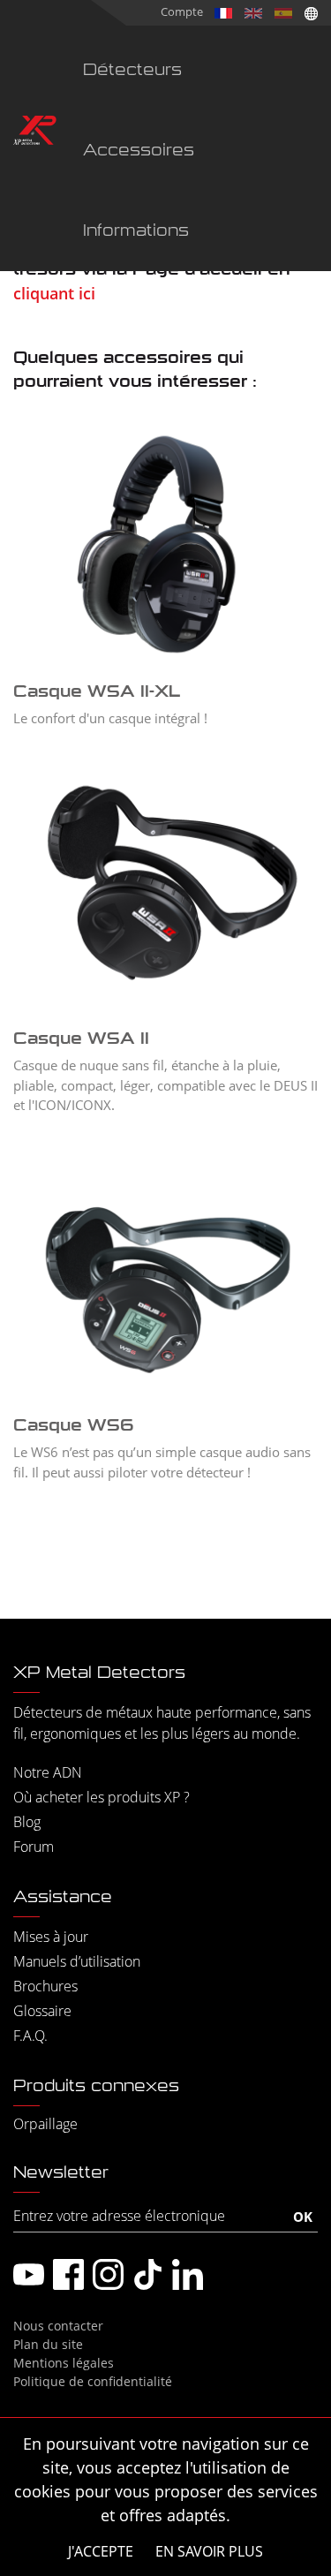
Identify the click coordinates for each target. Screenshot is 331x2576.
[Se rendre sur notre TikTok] (148, 2274)
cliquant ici (54, 293)
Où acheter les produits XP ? (102, 1797)
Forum (34, 1847)
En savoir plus (209, 2551)
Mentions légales (64, 2363)
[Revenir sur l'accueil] (35, 133)
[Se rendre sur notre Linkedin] (188, 2274)
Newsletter (61, 2172)
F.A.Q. (30, 2036)
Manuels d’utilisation (77, 1961)
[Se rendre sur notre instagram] (108, 2274)
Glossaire (42, 2011)
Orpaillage (45, 2124)
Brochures (45, 1986)
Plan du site (48, 2344)
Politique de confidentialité (93, 2381)
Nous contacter (58, 2326)
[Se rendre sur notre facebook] (68, 2274)
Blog (27, 1822)
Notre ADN (48, 1772)
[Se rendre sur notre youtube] (29, 2274)
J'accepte (101, 2551)
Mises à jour (51, 1937)
